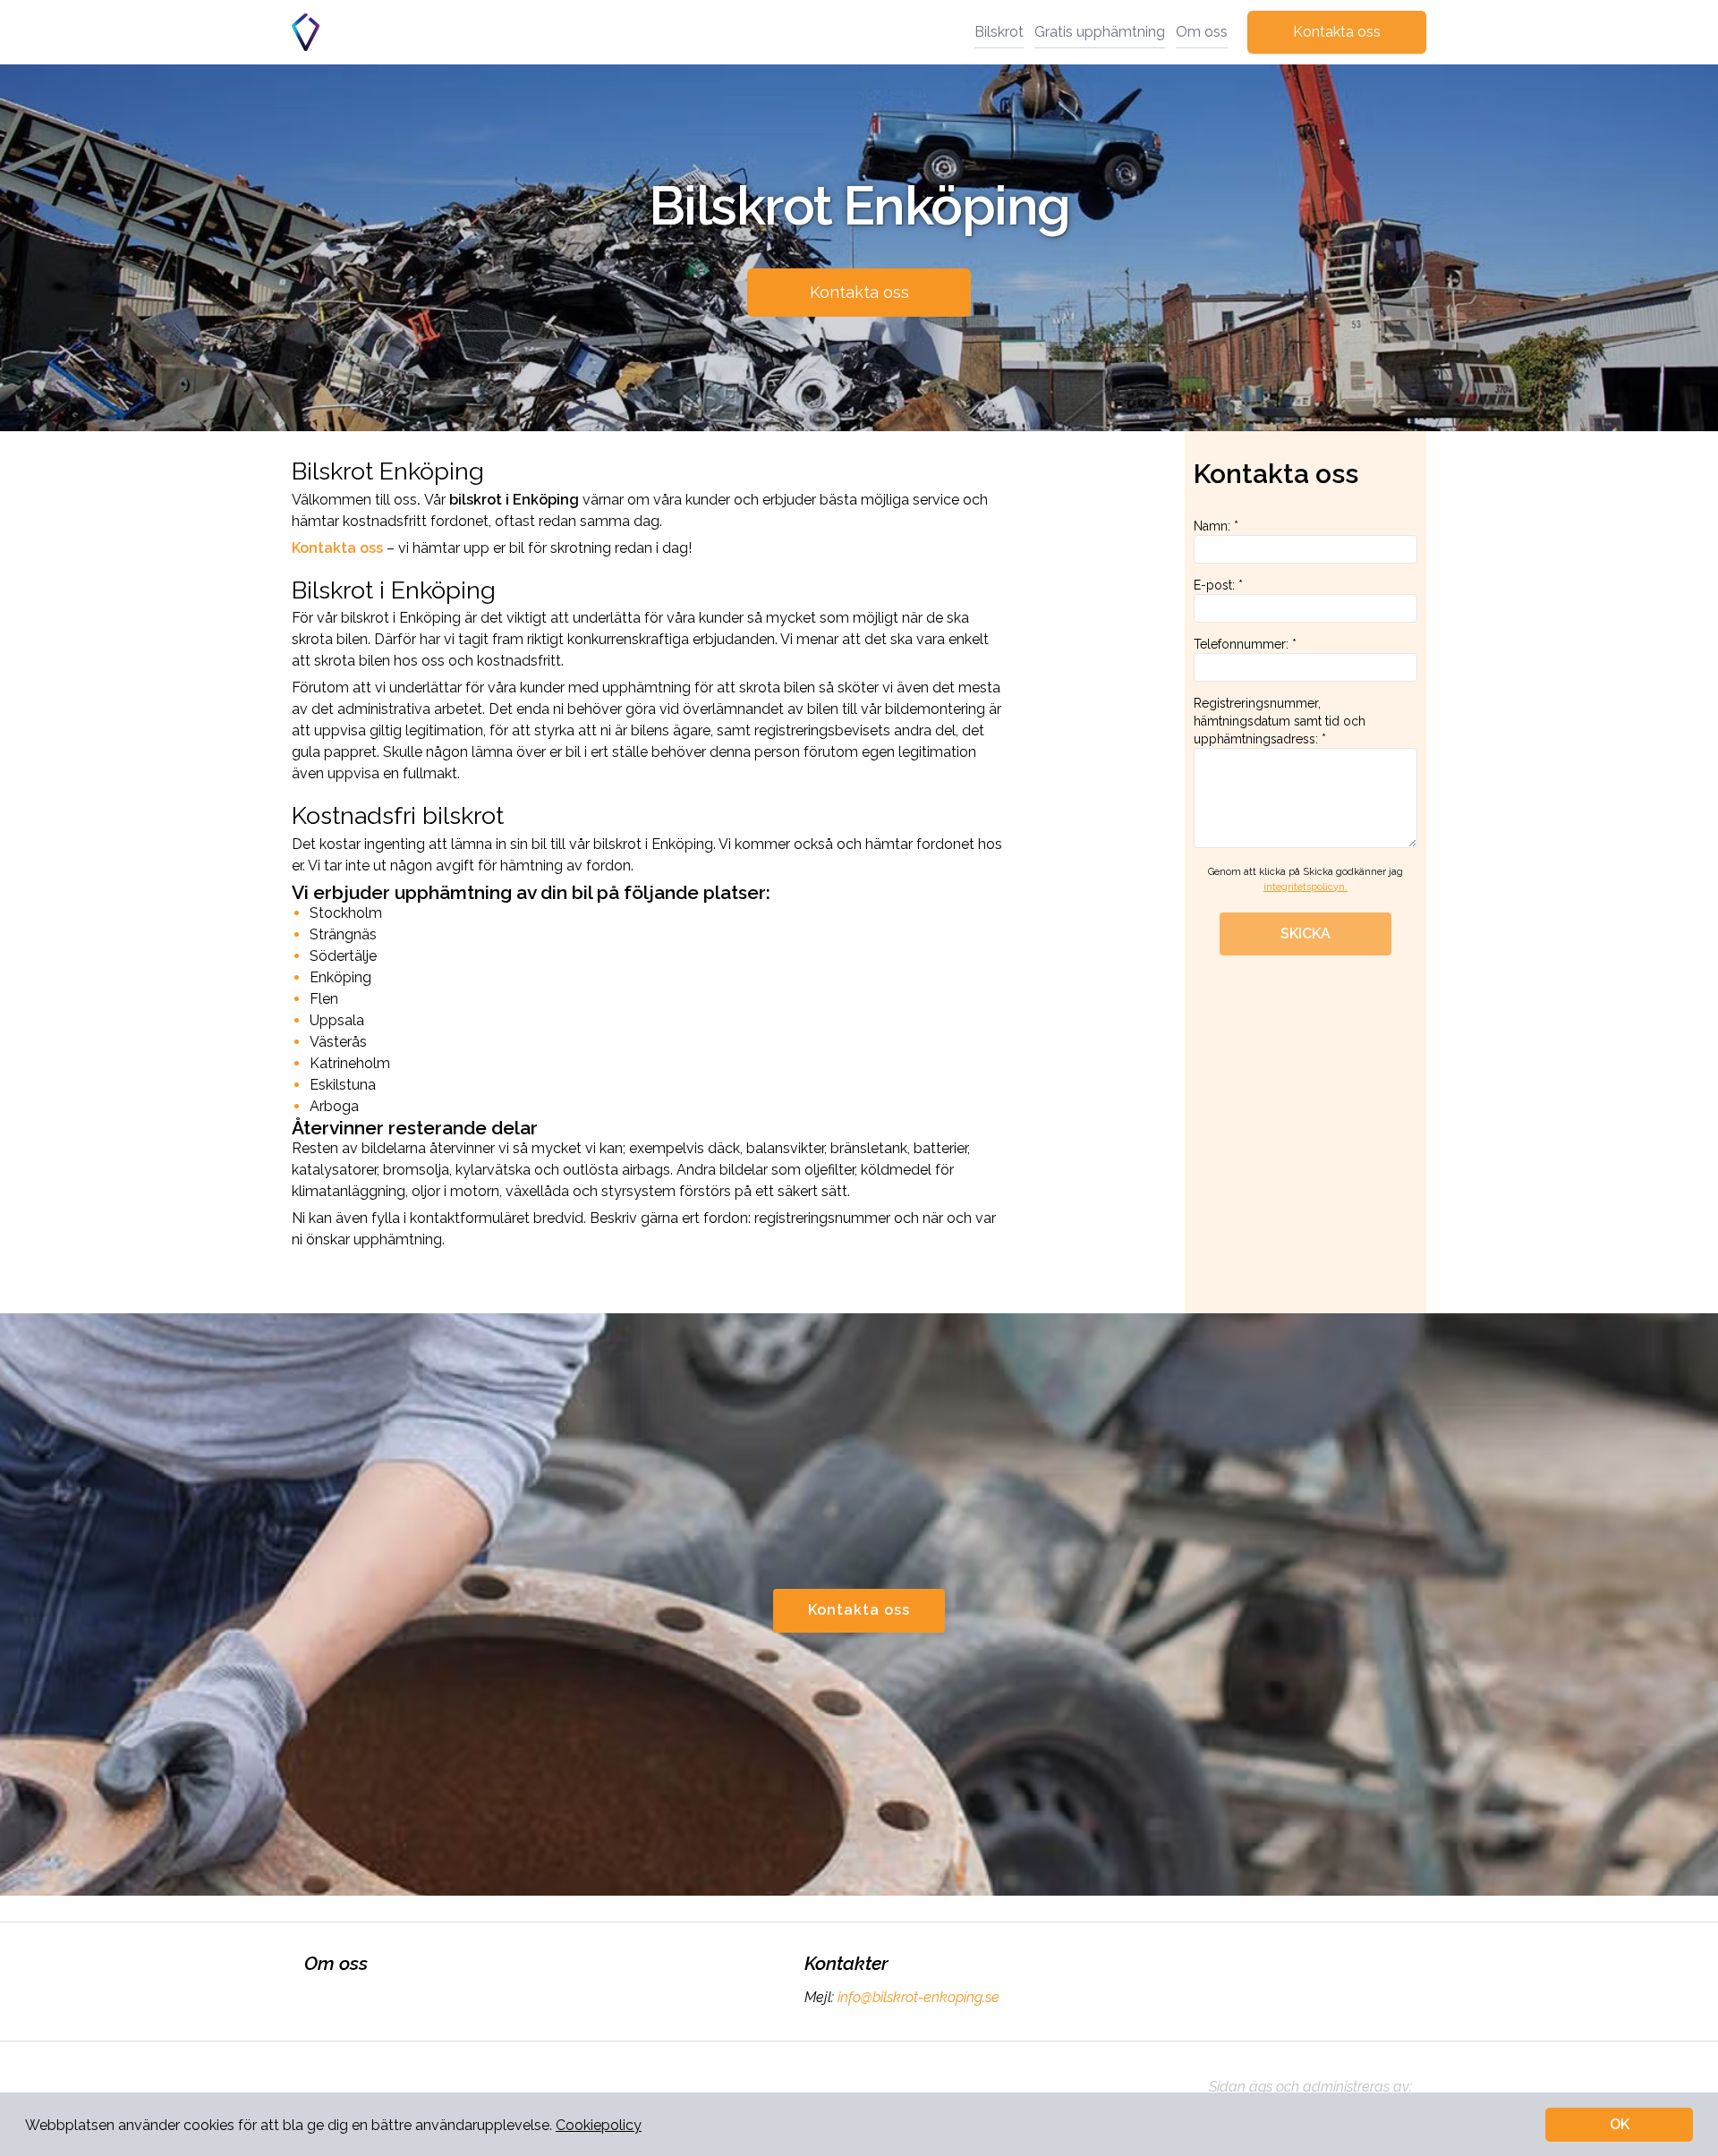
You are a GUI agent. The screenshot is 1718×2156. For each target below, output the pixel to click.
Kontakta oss (1337, 32)
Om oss (1202, 32)
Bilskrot (999, 32)
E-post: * (1218, 585)
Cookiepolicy (599, 2125)
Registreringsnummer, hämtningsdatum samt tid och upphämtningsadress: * (1280, 721)
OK (1620, 2124)
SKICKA (1306, 934)
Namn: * (1216, 526)
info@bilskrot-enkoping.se (919, 1997)
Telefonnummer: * (1245, 644)
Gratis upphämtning (1100, 32)
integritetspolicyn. (1306, 887)
